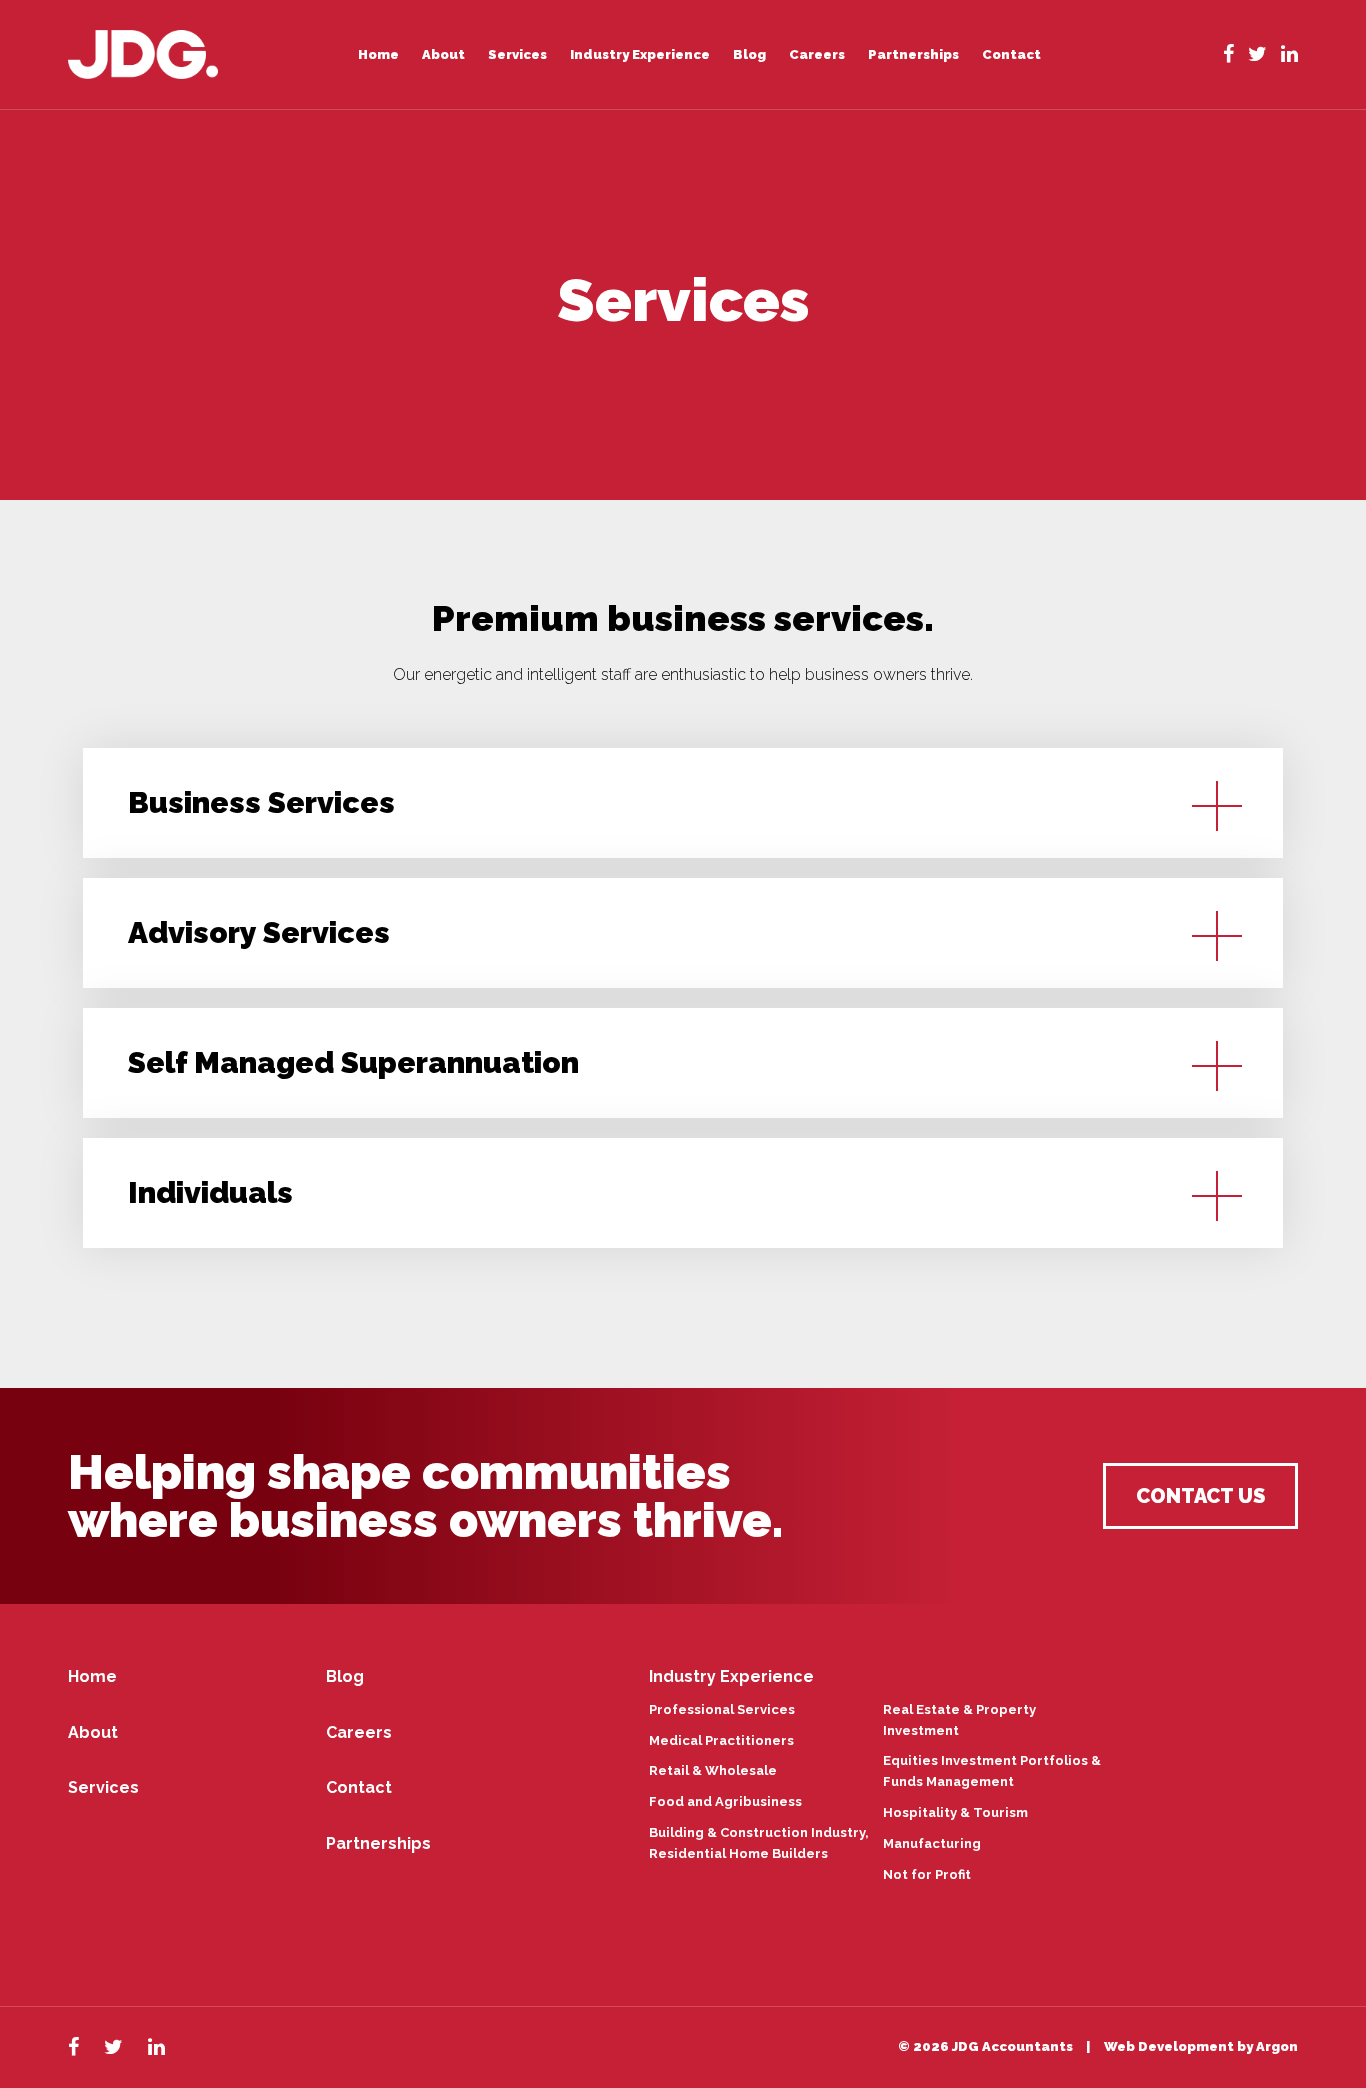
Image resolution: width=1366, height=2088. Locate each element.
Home (378, 54)
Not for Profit (927, 1874)
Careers (817, 54)
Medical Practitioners (721, 1740)
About (443, 54)
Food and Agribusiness (725, 1801)
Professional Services (722, 1709)
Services (517, 54)
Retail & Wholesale (713, 1770)
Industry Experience (640, 54)
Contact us (1200, 1496)
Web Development (1169, 2046)
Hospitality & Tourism (955, 1812)
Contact (1011, 54)
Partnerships (913, 54)
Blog (749, 54)
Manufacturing (932, 1843)
